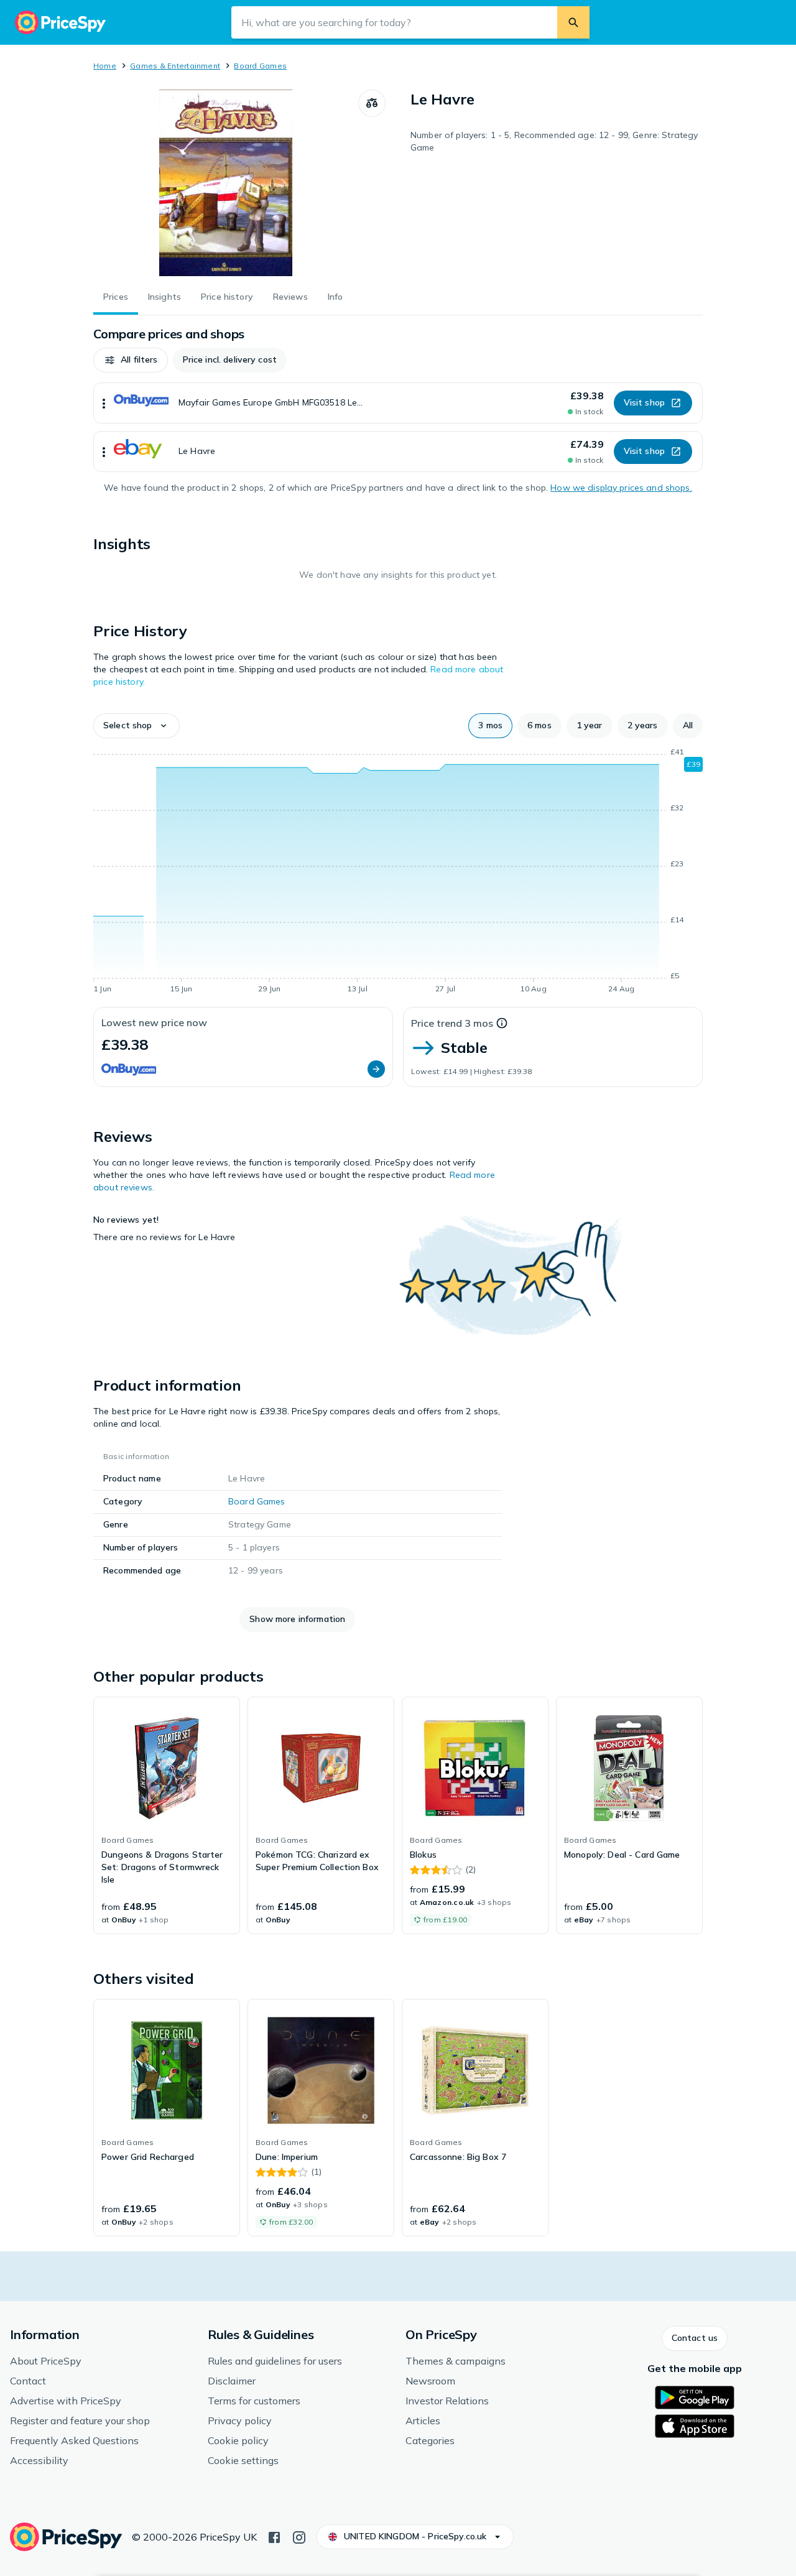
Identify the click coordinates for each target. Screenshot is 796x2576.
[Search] (573, 22)
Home (105, 66)
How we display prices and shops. (621, 488)
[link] (167, 1815)
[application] (398, 873)
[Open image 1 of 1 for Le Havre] (226, 183)
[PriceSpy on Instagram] (299, 2536)
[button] (131, 360)
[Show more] (104, 403)
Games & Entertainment (175, 66)
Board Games (260, 66)
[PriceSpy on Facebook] (274, 2536)
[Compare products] (372, 103)
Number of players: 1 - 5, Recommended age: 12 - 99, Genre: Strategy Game (554, 141)
